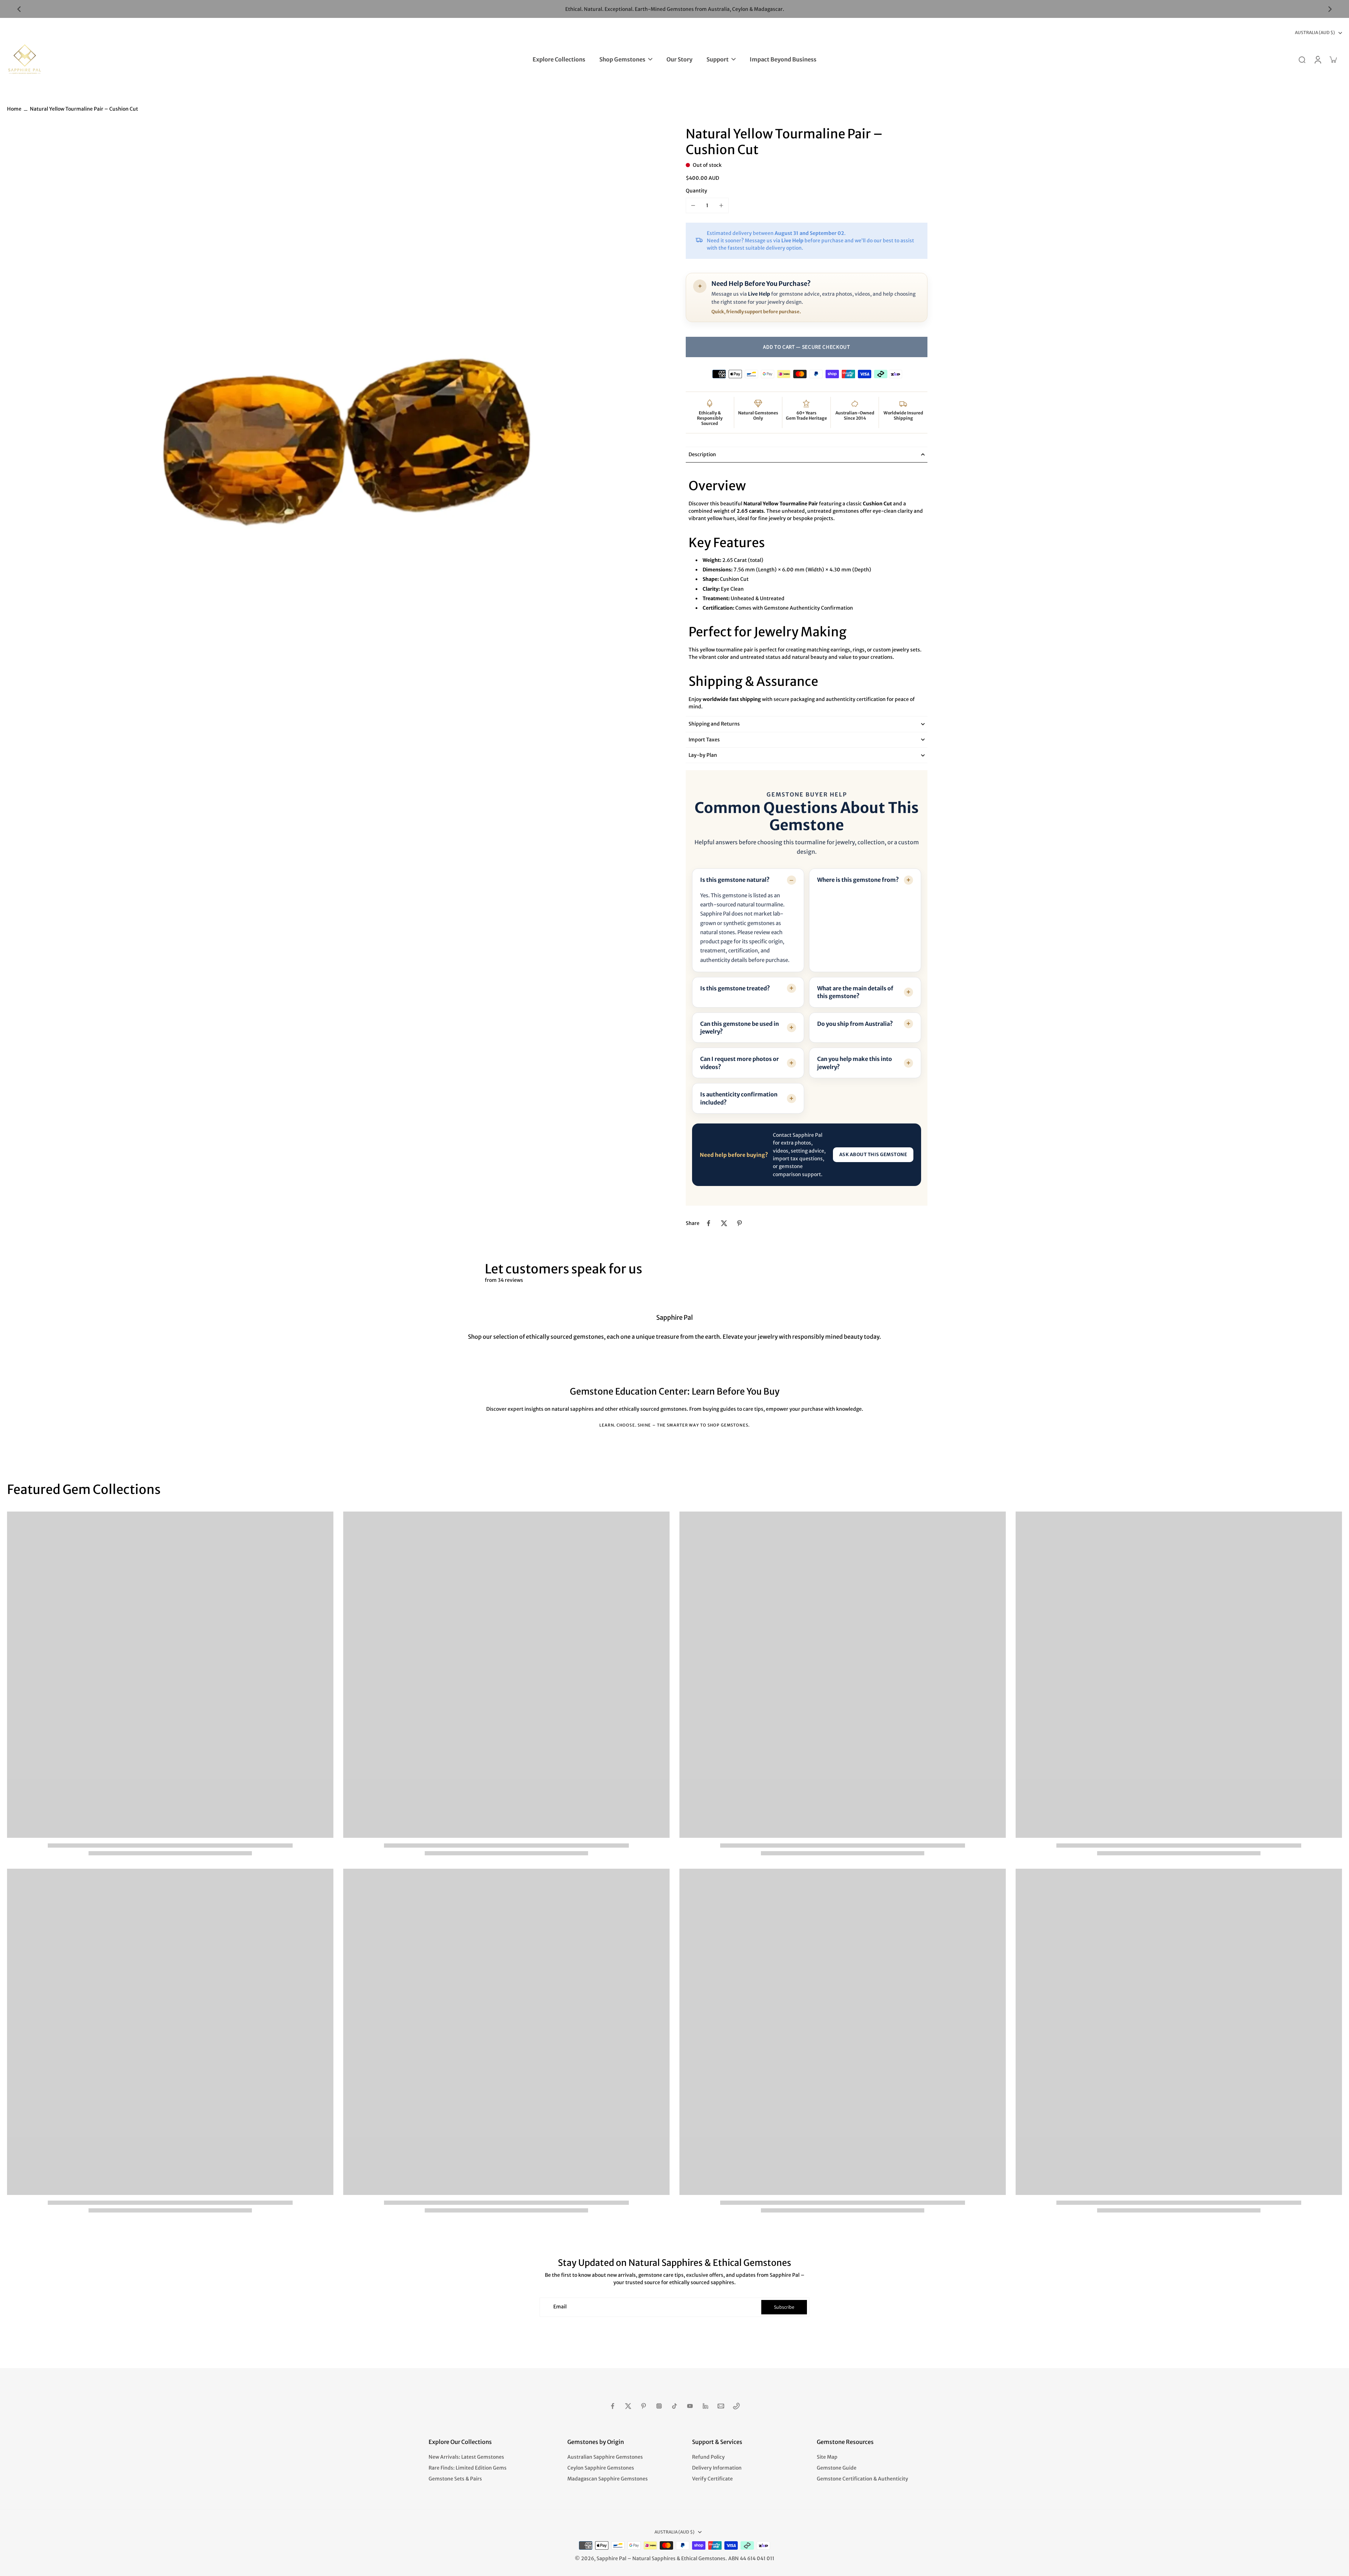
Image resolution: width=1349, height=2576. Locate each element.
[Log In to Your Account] (1317, 59)
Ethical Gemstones (703, 2558)
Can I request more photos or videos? (739, 1063)
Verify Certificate (712, 2479)
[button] (807, 347)
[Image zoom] (335, 454)
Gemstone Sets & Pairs (455, 2479)
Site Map (827, 2457)
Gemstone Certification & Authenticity (862, 2479)
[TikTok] (674, 2406)
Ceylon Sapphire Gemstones (601, 2468)
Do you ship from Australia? (855, 1024)
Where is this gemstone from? (858, 880)
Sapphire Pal (611, 2558)
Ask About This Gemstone (873, 1155)
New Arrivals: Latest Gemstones (466, 2457)
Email (560, 2307)
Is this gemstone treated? (735, 988)
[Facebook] (613, 2406)
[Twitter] (628, 2406)
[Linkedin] (705, 2406)
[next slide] (1330, 9)
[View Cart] (1333, 59)
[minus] (693, 205)
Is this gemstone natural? (735, 880)
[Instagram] (659, 2406)
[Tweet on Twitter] (724, 1223)
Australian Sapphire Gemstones (605, 2457)
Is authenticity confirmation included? (739, 1098)
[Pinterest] (644, 2406)
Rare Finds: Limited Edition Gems (468, 2468)
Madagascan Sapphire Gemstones (608, 2479)
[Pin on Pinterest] (739, 1223)
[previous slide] (19, 9)
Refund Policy (708, 2457)
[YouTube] (690, 2406)
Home (14, 109)
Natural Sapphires (654, 2558)
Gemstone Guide (837, 2468)
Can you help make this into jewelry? (855, 1063)
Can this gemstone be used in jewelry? (739, 1028)
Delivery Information (717, 2468)
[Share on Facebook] (709, 1223)
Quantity (696, 191)
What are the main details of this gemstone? (855, 992)
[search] (1302, 59)
